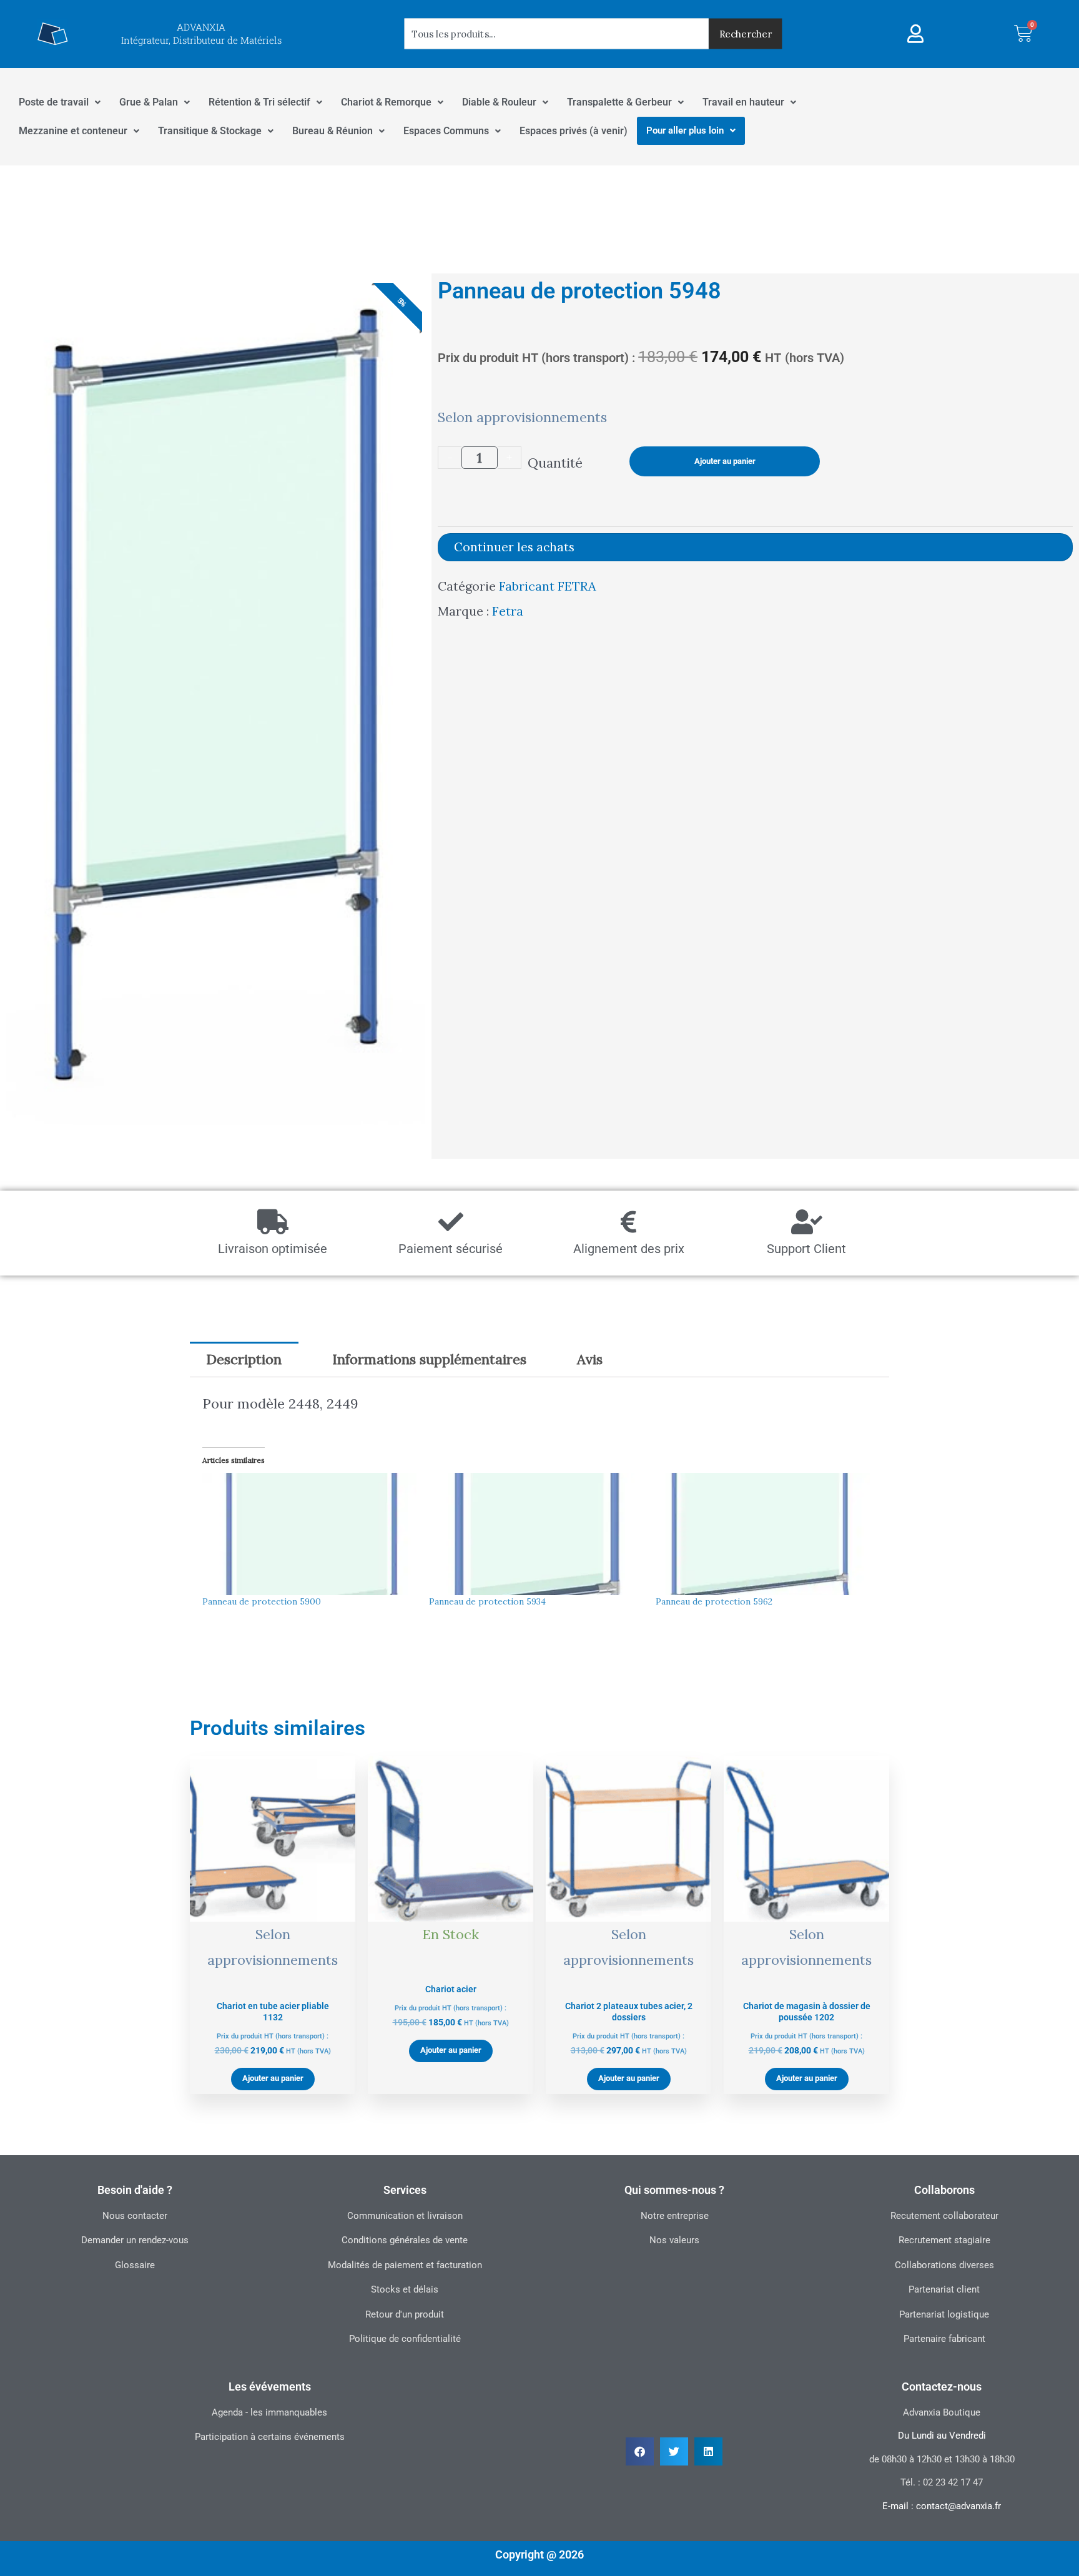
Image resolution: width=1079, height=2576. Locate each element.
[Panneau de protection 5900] (309, 1534)
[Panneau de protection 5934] (536, 1534)
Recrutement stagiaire (944, 2240)
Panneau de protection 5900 (262, 1601)
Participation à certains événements (270, 2437)
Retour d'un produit (405, 2314)
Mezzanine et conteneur (73, 131)
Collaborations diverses (944, 2265)
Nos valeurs (674, 2240)
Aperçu (273, 1974)
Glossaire (135, 2265)
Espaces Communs (446, 131)
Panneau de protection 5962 (714, 1601)
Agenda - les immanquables (269, 2412)
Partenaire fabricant (944, 2339)
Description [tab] (244, 1359)
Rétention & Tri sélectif (259, 102)
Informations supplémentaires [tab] (429, 1359)
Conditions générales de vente (405, 2240)
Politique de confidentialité (405, 2339)
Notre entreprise (675, 2216)
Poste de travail (54, 102)
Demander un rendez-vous (135, 2240)
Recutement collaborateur (944, 2216)
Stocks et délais (405, 2289)
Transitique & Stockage (210, 131)
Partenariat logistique (944, 2314)
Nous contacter (135, 2216)
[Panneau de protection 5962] (763, 1534)
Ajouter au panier (725, 461)
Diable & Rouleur (499, 102)
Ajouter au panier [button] (273, 2078)
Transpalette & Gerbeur (619, 102)
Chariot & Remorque (386, 102)
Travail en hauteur (743, 102)
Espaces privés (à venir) (574, 131)
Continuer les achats (514, 547)
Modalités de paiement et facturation (405, 2265)
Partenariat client (944, 2289)
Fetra (508, 611)
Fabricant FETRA (547, 586)
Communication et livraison (405, 2216)
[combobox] (557, 34)
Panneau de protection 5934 (487, 1601)
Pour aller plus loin (685, 130)
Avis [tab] (590, 1359)
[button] (640, 2451)
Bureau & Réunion (333, 131)
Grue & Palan (149, 102)
